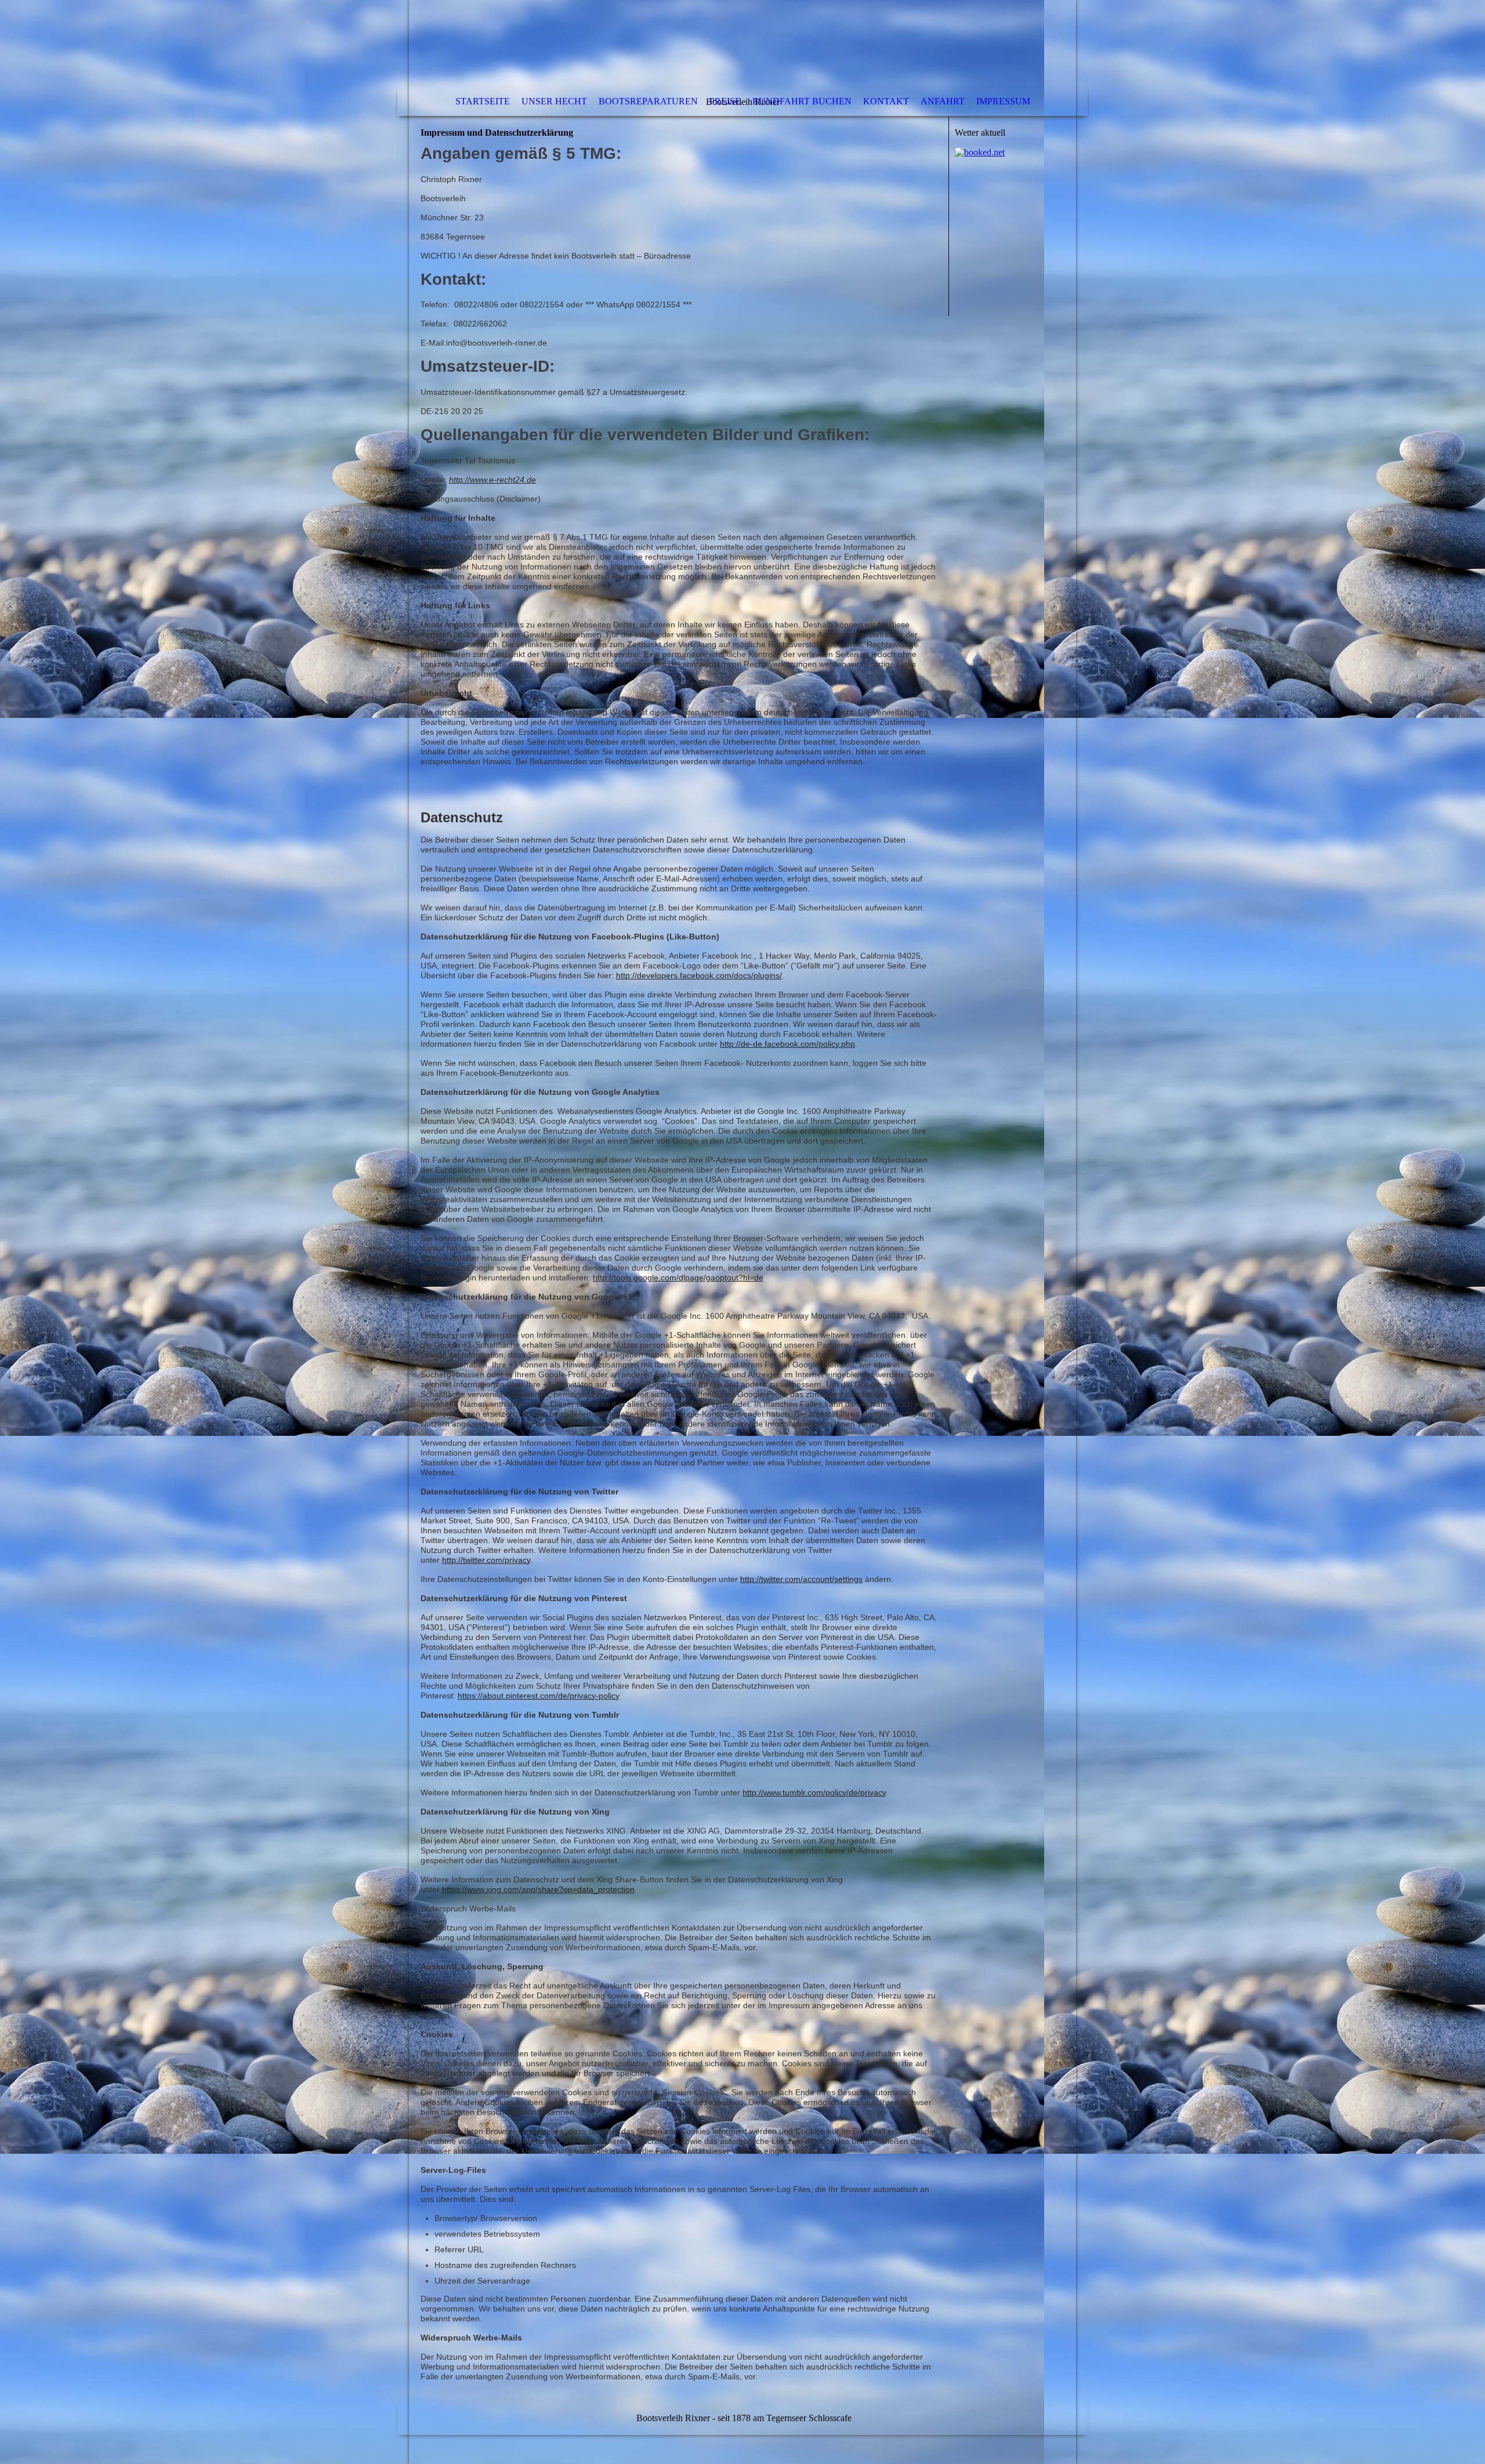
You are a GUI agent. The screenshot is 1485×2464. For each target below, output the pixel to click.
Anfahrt (943, 101)
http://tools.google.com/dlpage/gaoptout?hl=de (678, 1278)
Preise (725, 101)
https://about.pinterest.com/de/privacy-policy (539, 1696)
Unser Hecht (554, 101)
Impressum (1003, 101)
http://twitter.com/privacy (486, 1560)
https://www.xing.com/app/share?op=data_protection (538, 1889)
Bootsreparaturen (648, 101)
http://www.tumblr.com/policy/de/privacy (814, 1792)
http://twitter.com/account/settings (801, 1579)
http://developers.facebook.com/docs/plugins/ (699, 975)
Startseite (483, 101)
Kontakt (886, 101)
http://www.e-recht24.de (492, 480)
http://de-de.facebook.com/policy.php (787, 1044)
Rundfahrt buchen (802, 101)
